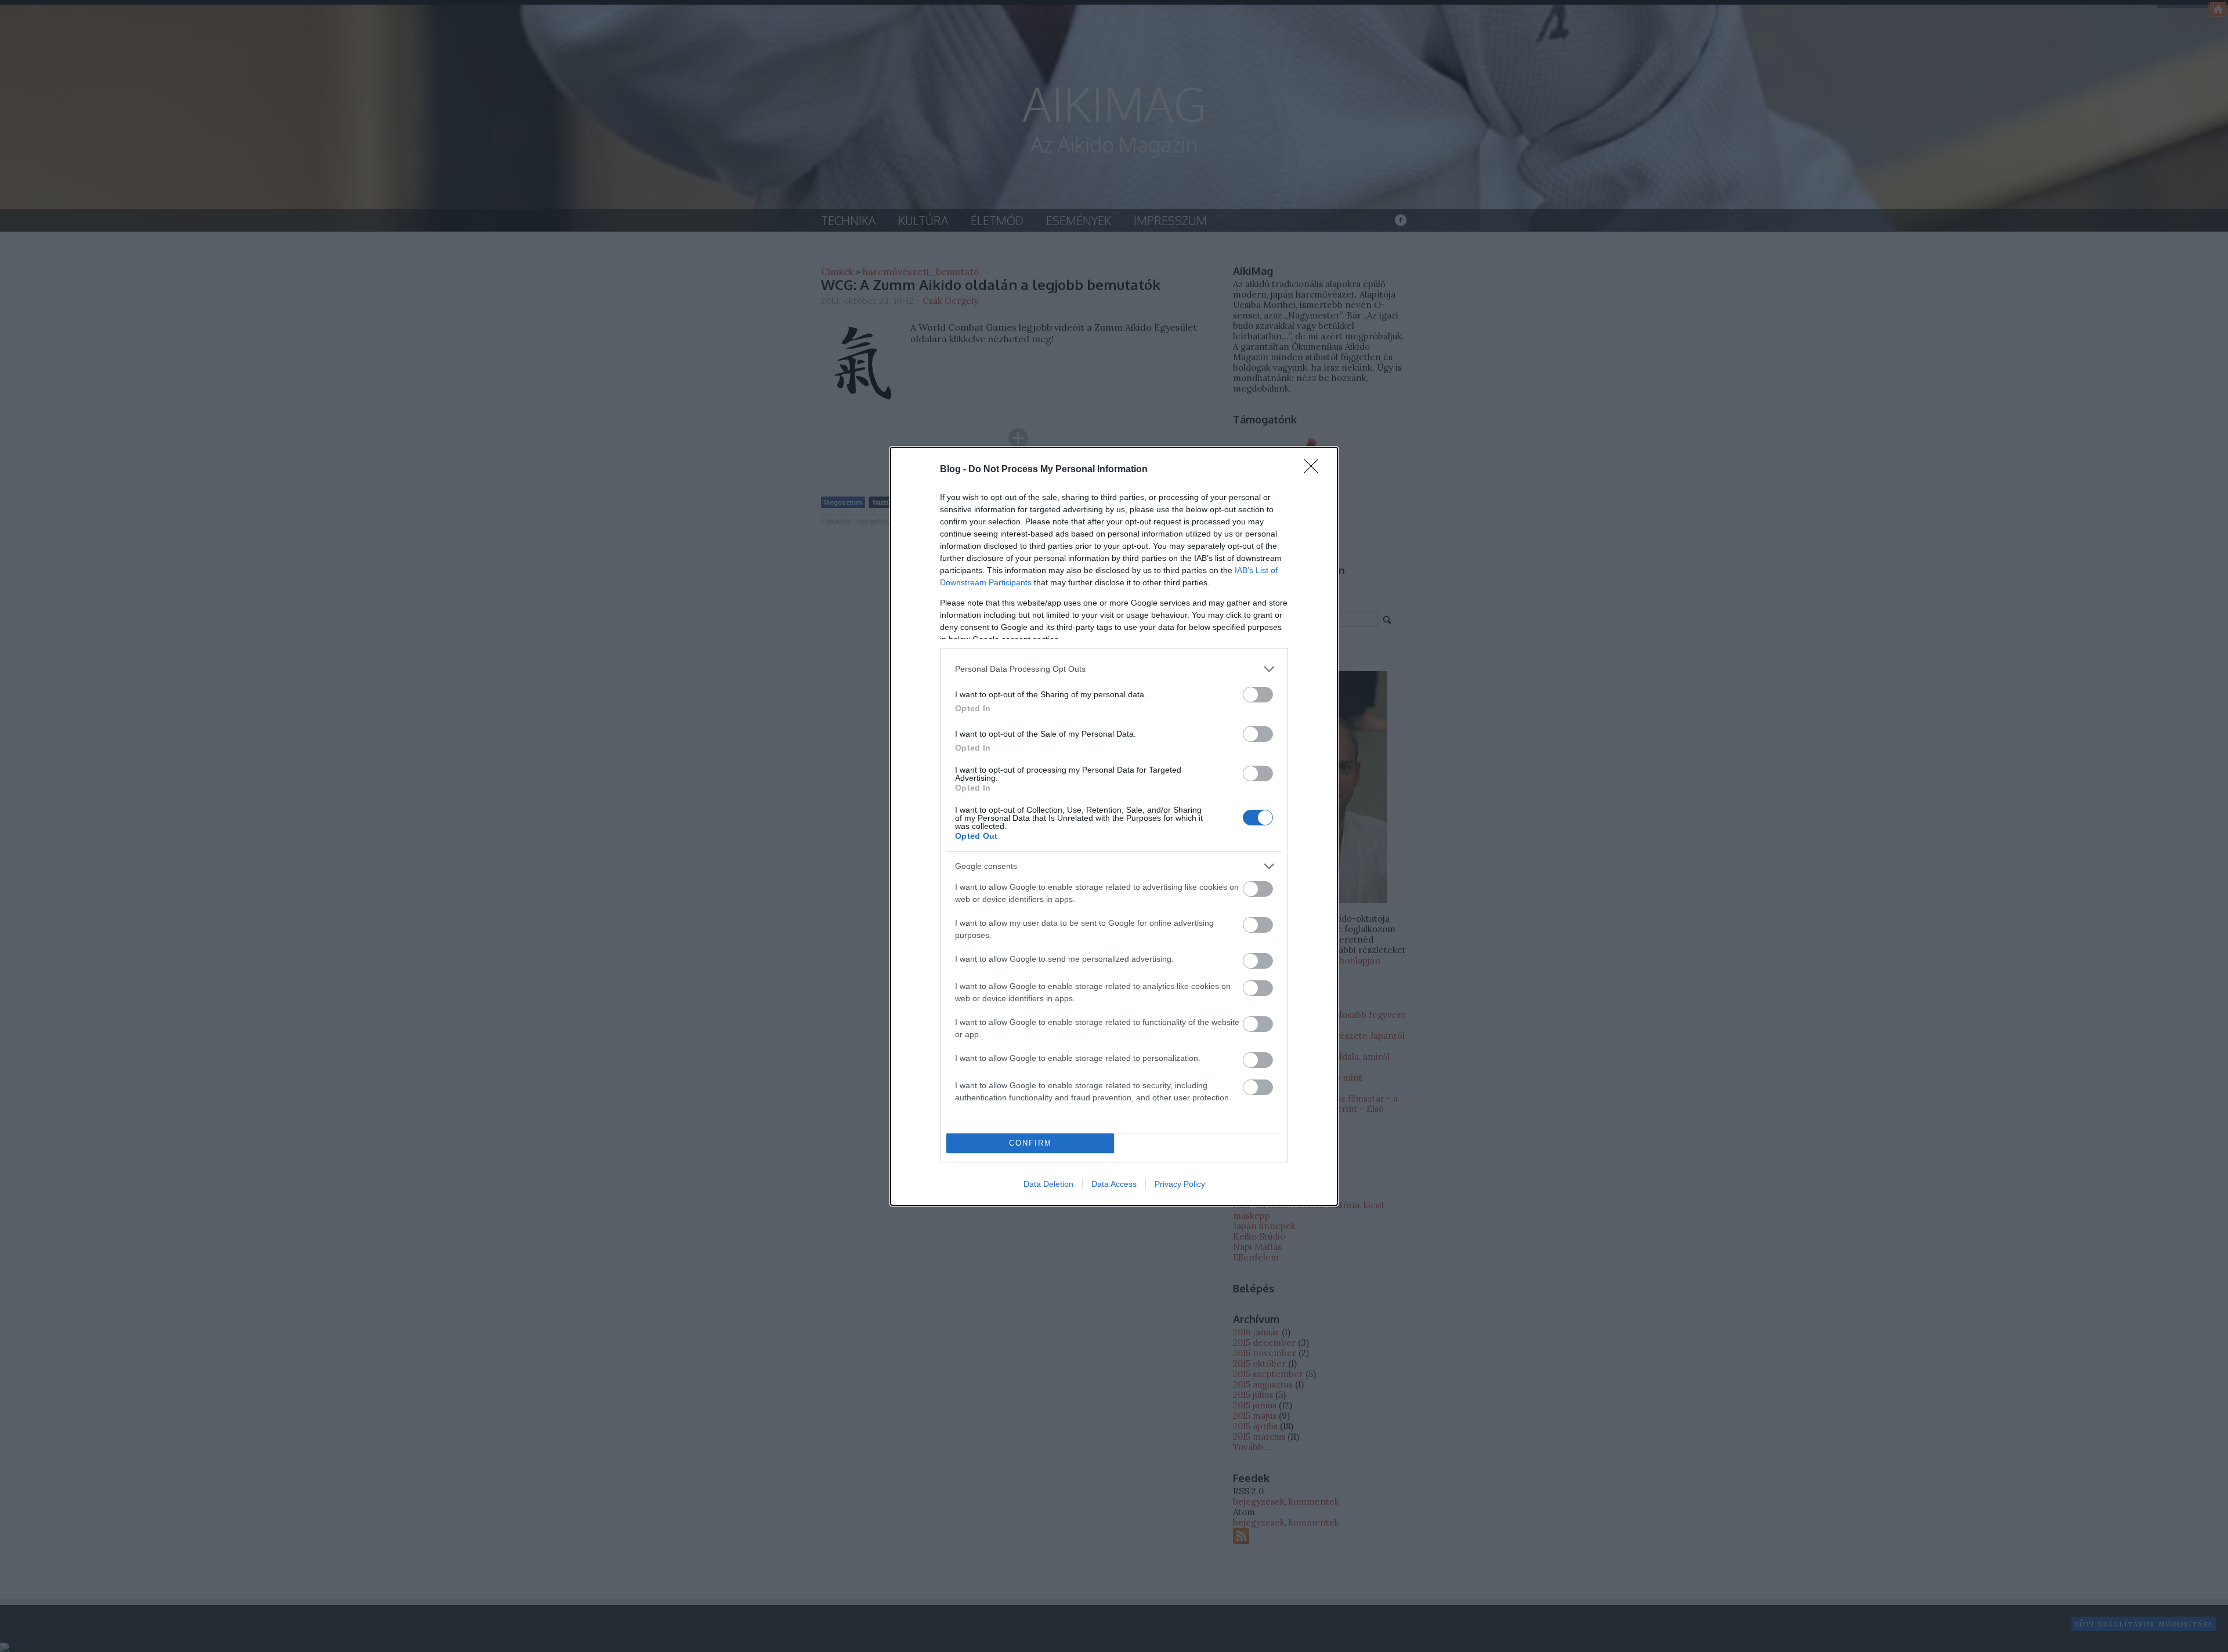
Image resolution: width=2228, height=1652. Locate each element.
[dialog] (1114, 826)
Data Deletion (1048, 1184)
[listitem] (1114, 669)
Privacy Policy (1180, 1184)
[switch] (1258, 695)
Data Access (1114, 1184)
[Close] (1315, 470)
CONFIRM (1030, 1143)
